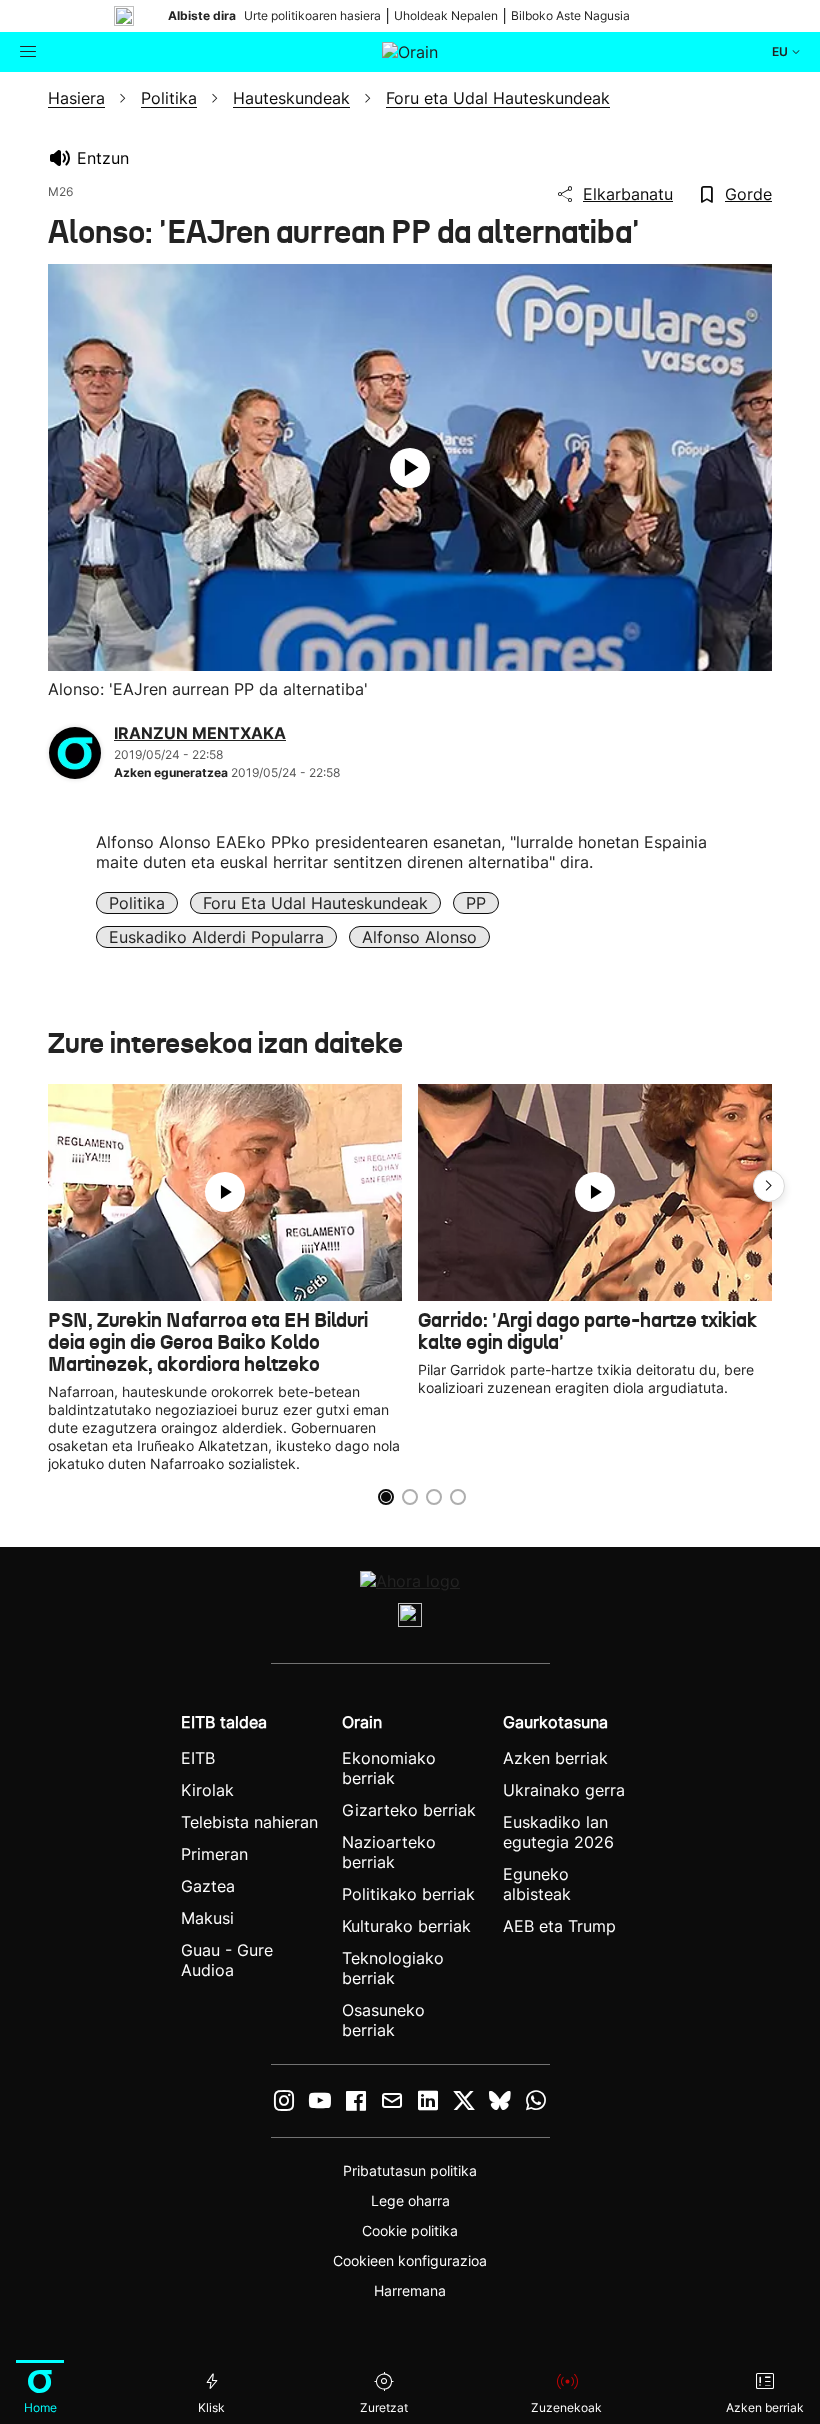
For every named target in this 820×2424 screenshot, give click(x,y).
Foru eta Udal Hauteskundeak (315, 903)
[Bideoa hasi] (410, 468)
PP (476, 903)
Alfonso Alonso (419, 937)
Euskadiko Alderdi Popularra (216, 937)
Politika (137, 903)
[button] (769, 1186)
